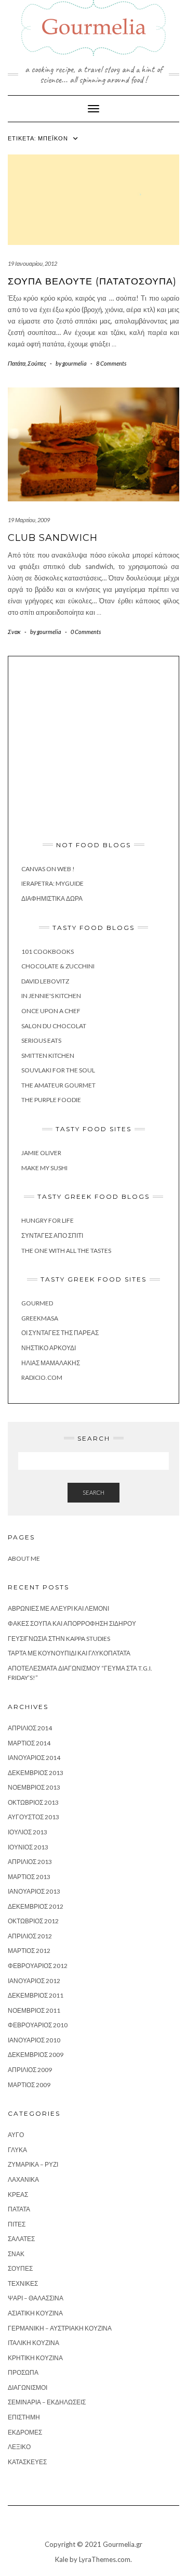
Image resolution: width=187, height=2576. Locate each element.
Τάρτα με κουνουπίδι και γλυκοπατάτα (69, 1653)
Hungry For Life (48, 1220)
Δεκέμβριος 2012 (36, 1906)
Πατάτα (17, 363)
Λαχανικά (23, 2179)
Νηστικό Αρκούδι (49, 1348)
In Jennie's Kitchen (51, 996)
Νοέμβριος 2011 (34, 2010)
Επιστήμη (24, 2417)
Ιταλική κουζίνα (34, 2343)
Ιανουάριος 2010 (34, 2040)
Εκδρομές (25, 2432)
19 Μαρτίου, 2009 (29, 520)
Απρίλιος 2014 (30, 1728)
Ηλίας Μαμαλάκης (51, 1363)
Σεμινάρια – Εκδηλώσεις (47, 2402)
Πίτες (17, 2224)
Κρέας (18, 2195)
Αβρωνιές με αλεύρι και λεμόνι (58, 1608)
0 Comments (86, 632)
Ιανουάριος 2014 (34, 1758)
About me (24, 1558)
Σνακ (14, 632)
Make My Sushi (44, 1168)
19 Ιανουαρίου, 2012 (32, 263)
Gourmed (37, 1303)
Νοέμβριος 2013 (34, 1787)
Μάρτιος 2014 (29, 1743)
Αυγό (16, 2135)
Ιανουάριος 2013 (34, 1891)
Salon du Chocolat (54, 1026)
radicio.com (42, 1377)
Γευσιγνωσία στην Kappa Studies (59, 1639)
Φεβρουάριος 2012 (38, 1966)
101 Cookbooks (48, 952)
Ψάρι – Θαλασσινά (36, 2298)
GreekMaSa (40, 1318)
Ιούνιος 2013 (28, 1847)
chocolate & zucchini (58, 966)
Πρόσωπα (23, 2372)
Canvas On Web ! (48, 869)
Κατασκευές (27, 2462)
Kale (62, 2559)
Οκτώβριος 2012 (33, 1921)
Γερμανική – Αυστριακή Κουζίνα (60, 2328)
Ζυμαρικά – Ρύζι (33, 2164)
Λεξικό (19, 2447)
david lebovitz (45, 981)
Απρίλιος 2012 (30, 1936)
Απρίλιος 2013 (30, 1862)
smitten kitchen (48, 1056)
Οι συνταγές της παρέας (60, 1333)
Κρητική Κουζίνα (35, 2358)
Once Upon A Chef (51, 1011)
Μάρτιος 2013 (29, 1877)
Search (94, 1492)
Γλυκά (17, 2150)
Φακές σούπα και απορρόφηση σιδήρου (72, 1623)
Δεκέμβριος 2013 (36, 1773)
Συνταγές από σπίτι (52, 1235)
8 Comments (111, 363)
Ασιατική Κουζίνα (35, 2313)
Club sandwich (53, 538)
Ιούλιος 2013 (28, 1832)
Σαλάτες (21, 2239)
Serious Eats (41, 1040)
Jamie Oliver (41, 1153)
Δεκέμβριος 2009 (36, 2055)
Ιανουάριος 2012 (34, 1981)
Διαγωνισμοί (28, 2387)
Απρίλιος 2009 (30, 2070)
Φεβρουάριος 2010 (38, 2025)
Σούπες (37, 363)
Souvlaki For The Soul (58, 1070)
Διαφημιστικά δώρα (52, 898)
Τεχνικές (23, 2283)
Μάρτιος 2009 (29, 2085)
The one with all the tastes (66, 1251)
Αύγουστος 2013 (34, 1817)
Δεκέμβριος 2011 (36, 1995)
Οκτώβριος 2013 (33, 1802)
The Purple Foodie (51, 1100)
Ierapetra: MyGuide (52, 883)
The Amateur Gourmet (58, 1085)
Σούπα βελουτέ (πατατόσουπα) (92, 281)
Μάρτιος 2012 (29, 1951)
